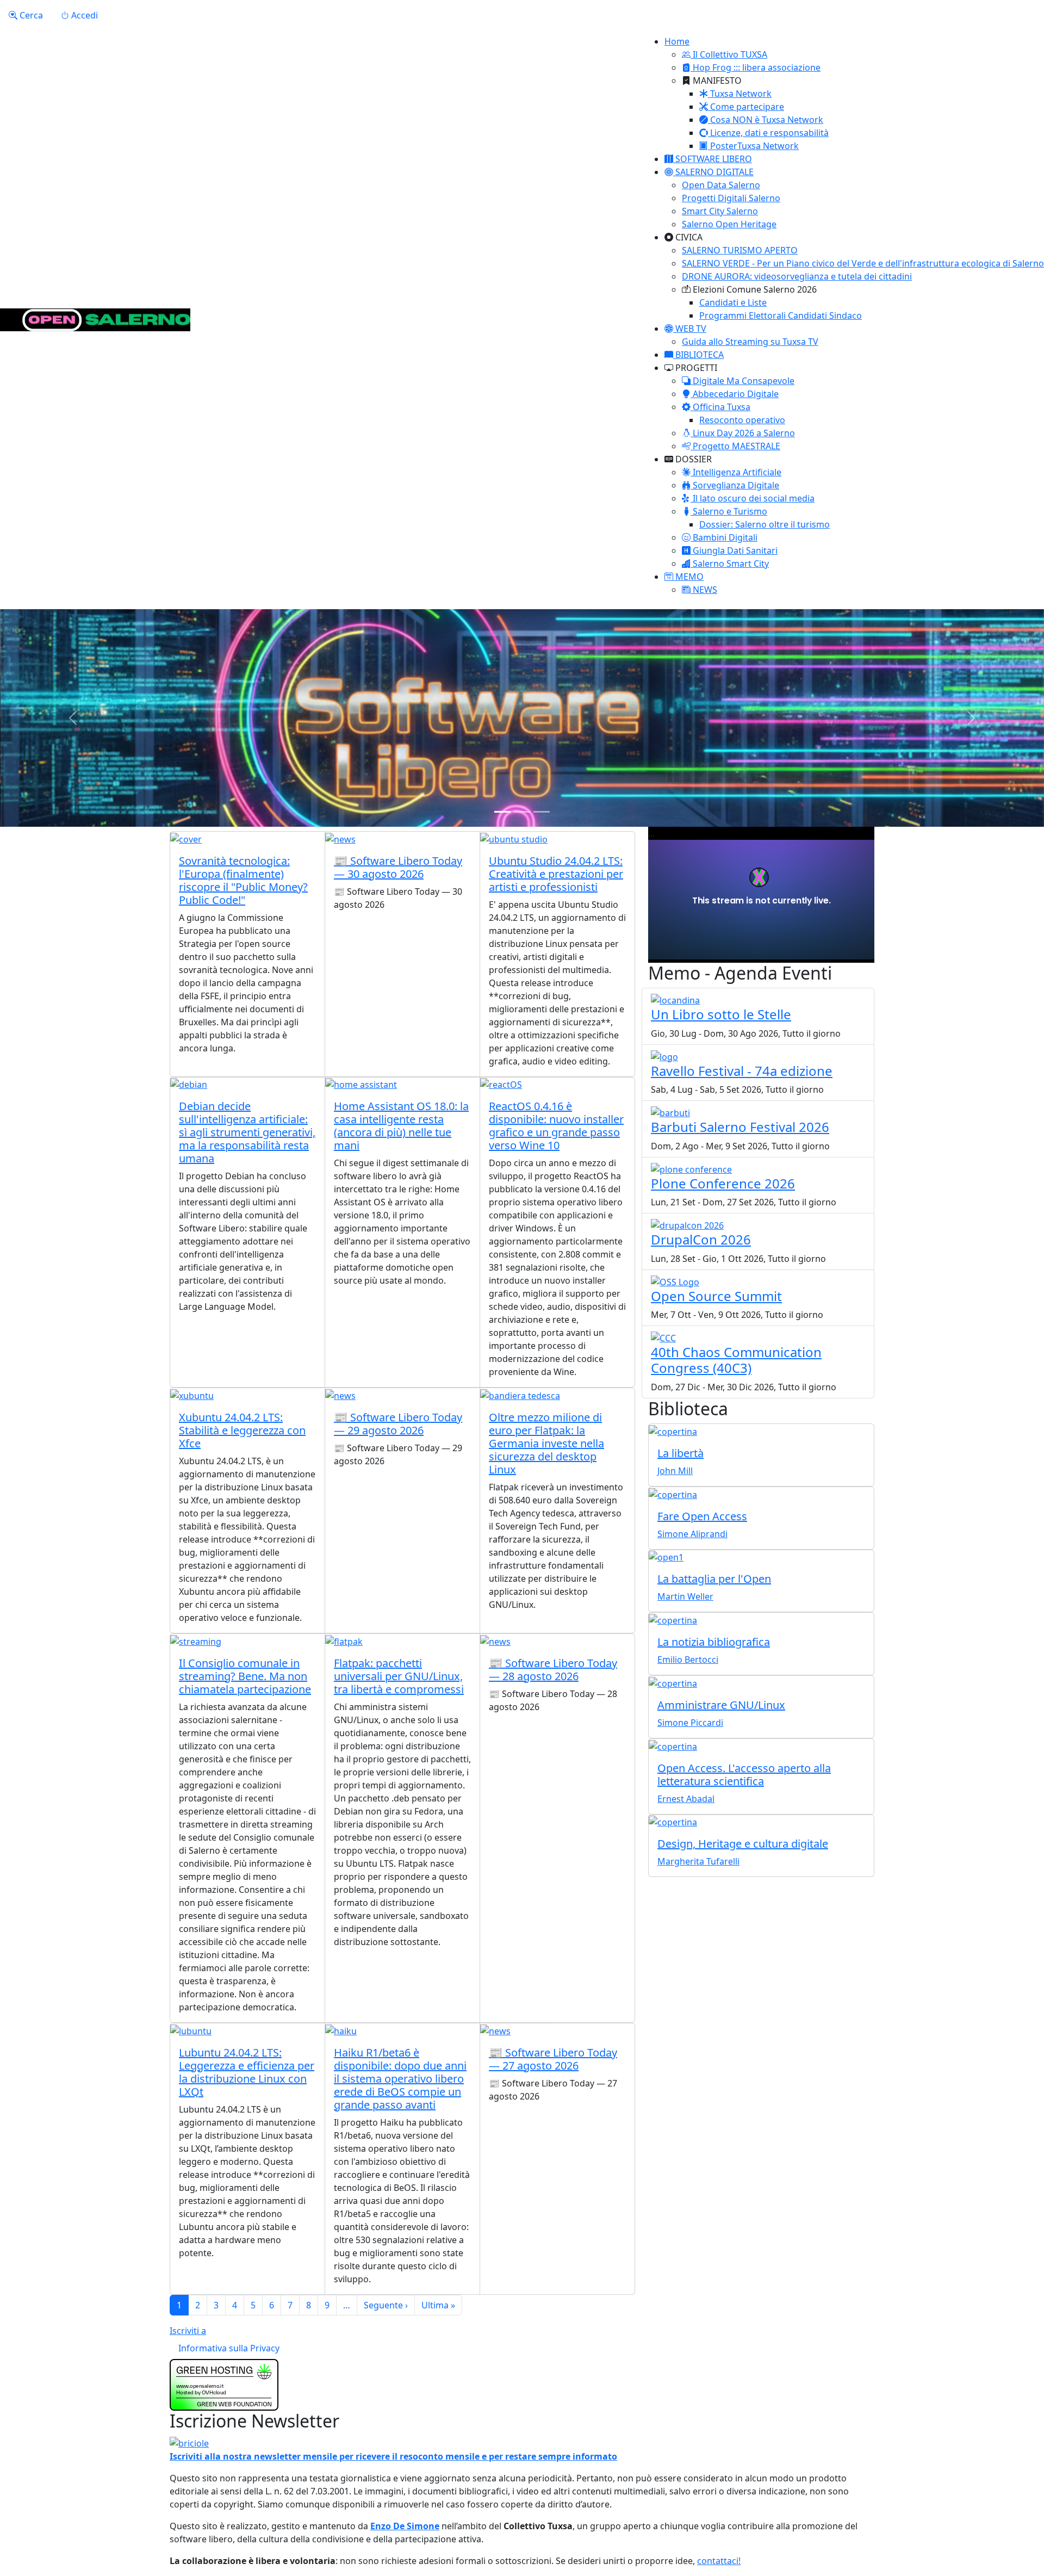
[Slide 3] (542, 812)
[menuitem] (725, 54)
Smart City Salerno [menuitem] (720, 211)
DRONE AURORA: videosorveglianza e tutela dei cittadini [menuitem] (797, 276)
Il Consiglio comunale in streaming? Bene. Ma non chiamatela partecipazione (245, 1676)
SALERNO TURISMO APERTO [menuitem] (740, 250)
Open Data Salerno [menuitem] (721, 185)
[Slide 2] (522, 812)
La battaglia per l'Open (714, 1579)
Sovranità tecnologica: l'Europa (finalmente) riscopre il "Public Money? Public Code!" (243, 880)
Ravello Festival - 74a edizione (742, 1071)
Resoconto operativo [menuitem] (742, 420)
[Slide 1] (502, 812)
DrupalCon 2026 (701, 1239)
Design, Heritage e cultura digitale (743, 1844)
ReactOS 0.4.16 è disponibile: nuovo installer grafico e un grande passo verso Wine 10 (556, 1126)
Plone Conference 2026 (723, 1183)
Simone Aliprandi (692, 1534)
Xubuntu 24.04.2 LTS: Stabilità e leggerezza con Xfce (242, 1430)
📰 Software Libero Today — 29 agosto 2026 (398, 1424)
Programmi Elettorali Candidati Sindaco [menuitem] (781, 315)
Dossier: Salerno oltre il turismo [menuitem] (765, 524)
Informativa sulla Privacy (229, 2348)
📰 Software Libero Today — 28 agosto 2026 (553, 1670)
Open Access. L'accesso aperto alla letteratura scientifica (744, 1775)
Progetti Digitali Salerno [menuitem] (731, 198)
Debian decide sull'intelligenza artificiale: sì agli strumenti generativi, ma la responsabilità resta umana (247, 1132)
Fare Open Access (702, 1516)
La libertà (681, 1453)
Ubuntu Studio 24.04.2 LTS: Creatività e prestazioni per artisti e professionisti (556, 874)
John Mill (675, 1471)
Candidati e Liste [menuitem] (733, 302)
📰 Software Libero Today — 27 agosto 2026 (553, 2059)
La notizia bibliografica (714, 1642)
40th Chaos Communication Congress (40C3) (736, 1360)
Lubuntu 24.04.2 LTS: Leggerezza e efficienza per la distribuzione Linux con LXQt (247, 2072)
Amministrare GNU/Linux (721, 1705)
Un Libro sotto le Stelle (721, 1014)
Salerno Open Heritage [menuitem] (729, 224)
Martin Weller (685, 1596)
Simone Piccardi (690, 1723)
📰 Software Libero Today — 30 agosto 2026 (398, 867)
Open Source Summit (716, 1296)
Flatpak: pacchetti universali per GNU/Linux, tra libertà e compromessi (399, 1676)
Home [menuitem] (677, 41)
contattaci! (719, 2561)
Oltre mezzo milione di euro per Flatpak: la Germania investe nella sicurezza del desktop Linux (546, 1443)
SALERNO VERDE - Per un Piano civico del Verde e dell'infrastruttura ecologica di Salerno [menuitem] (863, 263)
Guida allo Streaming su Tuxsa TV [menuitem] (750, 342)
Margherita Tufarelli (698, 1861)
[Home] (95, 320)
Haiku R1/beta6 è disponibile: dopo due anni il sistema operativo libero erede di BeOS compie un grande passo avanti (400, 2079)
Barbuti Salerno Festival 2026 (740, 1127)
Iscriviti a (188, 2331)
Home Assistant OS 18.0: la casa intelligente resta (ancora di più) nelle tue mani (401, 1126)
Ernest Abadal (686, 1799)
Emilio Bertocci (688, 1659)
